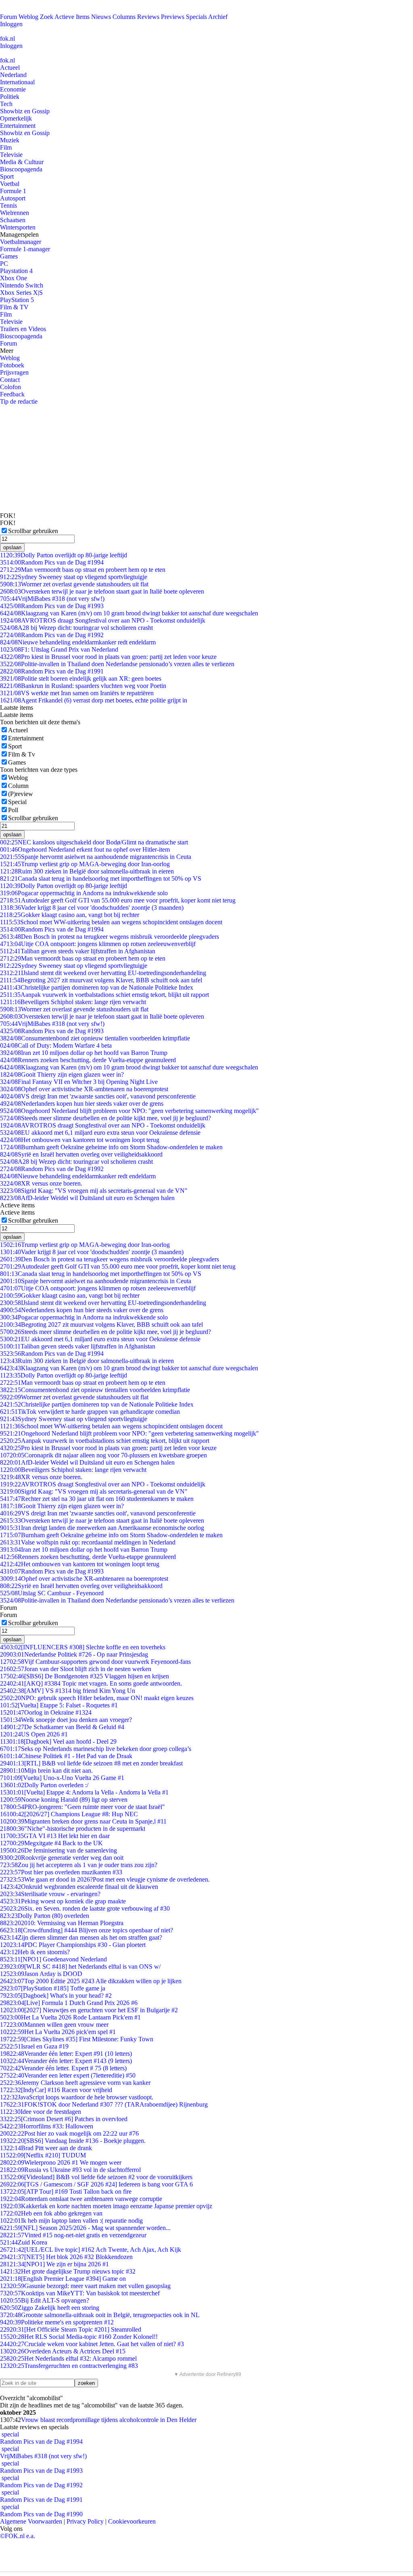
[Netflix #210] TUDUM (43, 2155)
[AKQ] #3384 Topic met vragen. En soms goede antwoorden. (91, 1683)
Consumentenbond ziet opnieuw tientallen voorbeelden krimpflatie (95, 1038)
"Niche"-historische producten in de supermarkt (73, 1829)
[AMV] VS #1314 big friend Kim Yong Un (68, 1691)
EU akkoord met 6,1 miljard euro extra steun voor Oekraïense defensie (100, 1133)
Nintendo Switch (22, 285)
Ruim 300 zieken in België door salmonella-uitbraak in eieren (87, 871)
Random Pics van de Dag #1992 (52, 635)
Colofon (10, 387)
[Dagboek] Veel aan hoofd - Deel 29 (58, 1741)
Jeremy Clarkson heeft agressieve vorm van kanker (75, 2083)
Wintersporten (18, 227)
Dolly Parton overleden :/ (44, 1785)
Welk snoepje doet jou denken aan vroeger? (66, 1720)
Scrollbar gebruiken (33, 531)
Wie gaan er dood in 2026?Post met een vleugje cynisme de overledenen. (105, 1879)
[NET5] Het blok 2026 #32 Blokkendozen (66, 2257)
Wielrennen (15, 213)
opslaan (12, 547)
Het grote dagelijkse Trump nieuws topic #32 (68, 2271)
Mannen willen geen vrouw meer (54, 2025)
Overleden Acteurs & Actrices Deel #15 (63, 2351)
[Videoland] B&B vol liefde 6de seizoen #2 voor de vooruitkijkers (96, 2177)
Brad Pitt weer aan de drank (46, 2148)
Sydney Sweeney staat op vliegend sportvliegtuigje (74, 577)
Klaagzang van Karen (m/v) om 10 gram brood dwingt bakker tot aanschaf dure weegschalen (129, 613)
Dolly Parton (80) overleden (45, 1916)
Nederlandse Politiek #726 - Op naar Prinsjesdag (74, 1654)
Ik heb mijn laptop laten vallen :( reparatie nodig (71, 2221)
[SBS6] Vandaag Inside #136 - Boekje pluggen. (73, 2141)
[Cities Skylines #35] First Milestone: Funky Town (77, 2039)
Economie (13, 89)
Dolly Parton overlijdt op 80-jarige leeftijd (64, 555)
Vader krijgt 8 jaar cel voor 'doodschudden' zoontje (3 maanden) (92, 908)
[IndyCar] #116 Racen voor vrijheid (56, 2090)
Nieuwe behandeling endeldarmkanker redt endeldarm (78, 642)
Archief (218, 17)
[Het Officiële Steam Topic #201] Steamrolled (71, 2329)
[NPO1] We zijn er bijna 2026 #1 (54, 2264)
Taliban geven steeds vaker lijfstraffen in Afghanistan (78, 951)
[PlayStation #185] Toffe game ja (53, 1988)
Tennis (8, 205)
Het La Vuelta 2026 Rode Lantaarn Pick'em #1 (70, 2017)
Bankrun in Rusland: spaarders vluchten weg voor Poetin (83, 686)
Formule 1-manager (25, 249)
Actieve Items (72, 17)
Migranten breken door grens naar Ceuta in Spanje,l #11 (83, 1821)
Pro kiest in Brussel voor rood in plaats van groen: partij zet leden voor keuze (108, 657)
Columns (124, 17)
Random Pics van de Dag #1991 (52, 671)
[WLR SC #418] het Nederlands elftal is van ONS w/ (80, 1966)
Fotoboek (12, 365)
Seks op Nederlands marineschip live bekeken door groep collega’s (96, 1749)
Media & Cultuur (22, 162)
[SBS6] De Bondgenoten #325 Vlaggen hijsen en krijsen (84, 1676)
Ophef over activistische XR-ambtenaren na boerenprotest (84, 1089)
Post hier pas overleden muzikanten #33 (61, 1872)
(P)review (21, 794)
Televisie (11, 155)
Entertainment (18, 126)
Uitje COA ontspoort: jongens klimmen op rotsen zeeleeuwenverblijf (98, 944)
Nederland (13, 75)
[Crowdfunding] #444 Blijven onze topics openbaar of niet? (87, 1930)
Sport (7, 176)
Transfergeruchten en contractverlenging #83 (69, 2366)
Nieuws (101, 17)
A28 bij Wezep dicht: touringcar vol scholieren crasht (76, 628)
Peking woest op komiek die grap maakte (63, 1901)
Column (18, 786)
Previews (173, 17)
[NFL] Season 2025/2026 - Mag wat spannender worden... (85, 2228)
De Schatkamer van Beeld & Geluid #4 (62, 1727)
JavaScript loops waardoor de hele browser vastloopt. (77, 2097)
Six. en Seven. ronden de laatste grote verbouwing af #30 (85, 1908)
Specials (196, 17)
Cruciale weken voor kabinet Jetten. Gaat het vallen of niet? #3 (92, 2344)
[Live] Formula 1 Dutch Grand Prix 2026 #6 (69, 2003)
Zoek (47, 17)
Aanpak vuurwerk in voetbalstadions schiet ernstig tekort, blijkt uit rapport (104, 995)
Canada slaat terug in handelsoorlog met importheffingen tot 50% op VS (101, 878)
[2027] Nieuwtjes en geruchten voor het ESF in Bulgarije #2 (89, 2010)
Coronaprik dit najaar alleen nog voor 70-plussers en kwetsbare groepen (103, 1455)
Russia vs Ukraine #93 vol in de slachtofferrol (70, 2170)
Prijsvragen (14, 372)
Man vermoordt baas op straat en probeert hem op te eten (83, 570)
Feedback (12, 394)
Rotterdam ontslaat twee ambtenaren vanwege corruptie (81, 2199)
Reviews (148, 17)
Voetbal (10, 184)
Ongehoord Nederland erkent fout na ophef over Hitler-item (85, 849)
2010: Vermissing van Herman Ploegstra (62, 1923)
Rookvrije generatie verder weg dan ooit (62, 1858)
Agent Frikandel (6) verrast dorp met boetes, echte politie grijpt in (94, 700)
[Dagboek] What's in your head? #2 (56, 1996)
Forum (8, 17)
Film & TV (14, 307)
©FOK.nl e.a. (18, 2536)
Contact (10, 380)
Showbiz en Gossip (25, 111)
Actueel (10, 68)
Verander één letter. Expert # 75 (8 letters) (63, 2068)
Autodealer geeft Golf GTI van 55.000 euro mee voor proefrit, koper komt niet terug (118, 900)
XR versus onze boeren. (41, 1183)
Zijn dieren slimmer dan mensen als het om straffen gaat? (81, 1937)
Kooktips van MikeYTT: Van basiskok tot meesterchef (80, 2293)
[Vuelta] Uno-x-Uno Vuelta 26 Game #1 (62, 1778)
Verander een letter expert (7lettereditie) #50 (68, 2075)
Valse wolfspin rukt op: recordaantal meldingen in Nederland (88, 1542)
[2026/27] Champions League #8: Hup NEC (69, 1814)
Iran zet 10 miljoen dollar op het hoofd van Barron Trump (84, 1053)
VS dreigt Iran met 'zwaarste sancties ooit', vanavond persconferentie (98, 1096)
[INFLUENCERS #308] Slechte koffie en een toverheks (83, 1647)
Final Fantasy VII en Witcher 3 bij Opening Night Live (79, 1082)
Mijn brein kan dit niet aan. (46, 1770)
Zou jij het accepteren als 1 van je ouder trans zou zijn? (79, 1865)
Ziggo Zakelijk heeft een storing (50, 2308)
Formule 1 (13, 191)
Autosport (13, 198)
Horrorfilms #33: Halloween (47, 2126)
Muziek (10, 140)
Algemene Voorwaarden (31, 2521)
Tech (6, 104)
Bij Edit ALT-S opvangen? (45, 2300)
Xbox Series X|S (21, 293)
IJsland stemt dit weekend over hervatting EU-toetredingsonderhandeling (103, 973)
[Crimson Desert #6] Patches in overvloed (64, 2119)
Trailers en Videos (23, 329)
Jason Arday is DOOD (41, 1974)
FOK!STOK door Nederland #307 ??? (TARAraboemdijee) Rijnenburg (104, 2104)
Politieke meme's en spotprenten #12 (57, 2322)
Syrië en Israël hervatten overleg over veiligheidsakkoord (81, 1154)
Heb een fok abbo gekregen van (51, 2213)
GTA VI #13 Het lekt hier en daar (55, 1836)
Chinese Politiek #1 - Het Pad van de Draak (66, 1756)
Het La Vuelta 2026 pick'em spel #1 (58, 2032)
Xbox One (14, 278)
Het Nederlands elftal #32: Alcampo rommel (68, 2358)
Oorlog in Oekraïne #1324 (46, 1712)
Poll (13, 810)
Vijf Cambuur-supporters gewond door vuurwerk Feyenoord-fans (95, 1662)
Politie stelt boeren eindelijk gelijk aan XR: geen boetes (81, 678)
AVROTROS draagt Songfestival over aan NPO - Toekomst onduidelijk (103, 620)
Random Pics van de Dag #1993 (52, 606)
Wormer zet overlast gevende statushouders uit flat (74, 584)
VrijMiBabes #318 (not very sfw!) (52, 599)
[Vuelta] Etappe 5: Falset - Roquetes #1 (59, 1705)
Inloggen (11, 24)
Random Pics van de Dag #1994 (52, 562)
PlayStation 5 (17, 300)
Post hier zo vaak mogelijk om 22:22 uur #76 (69, 2133)
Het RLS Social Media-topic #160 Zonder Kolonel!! (79, 2337)
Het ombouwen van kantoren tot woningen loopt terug (80, 1140)
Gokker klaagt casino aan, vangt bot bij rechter (70, 915)
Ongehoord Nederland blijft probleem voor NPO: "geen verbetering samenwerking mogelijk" (129, 1111)
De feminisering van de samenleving (58, 1850)
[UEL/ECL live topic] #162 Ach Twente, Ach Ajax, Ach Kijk (91, 2250)
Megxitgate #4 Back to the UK (51, 1843)
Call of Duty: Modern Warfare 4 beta (56, 1045)
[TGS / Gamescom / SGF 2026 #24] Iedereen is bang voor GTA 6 (96, 2184)
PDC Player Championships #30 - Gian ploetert (73, 1945)
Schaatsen (13, 220)
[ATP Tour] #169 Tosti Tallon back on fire (66, 2191)
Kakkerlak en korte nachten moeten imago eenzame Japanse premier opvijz (106, 2206)
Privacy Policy (85, 2521)
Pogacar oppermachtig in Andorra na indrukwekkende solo (84, 893)
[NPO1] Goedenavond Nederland (53, 1959)
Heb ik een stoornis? (35, 1952)
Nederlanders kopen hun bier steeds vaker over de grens (82, 1104)
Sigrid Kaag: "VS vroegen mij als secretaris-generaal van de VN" (94, 1191)
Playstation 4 (16, 271)
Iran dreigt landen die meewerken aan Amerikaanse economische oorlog (102, 1528)
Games (9, 256)
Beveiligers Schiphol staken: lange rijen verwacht (73, 1002)
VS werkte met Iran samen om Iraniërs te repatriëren (77, 693)
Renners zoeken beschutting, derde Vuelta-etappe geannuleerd (88, 1060)
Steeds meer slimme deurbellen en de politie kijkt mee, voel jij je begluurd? (105, 1118)
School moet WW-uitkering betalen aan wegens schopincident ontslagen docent (111, 922)
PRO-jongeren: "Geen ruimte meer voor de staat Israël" (82, 1807)
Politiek (10, 97)
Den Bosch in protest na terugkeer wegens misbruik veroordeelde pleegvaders (110, 937)
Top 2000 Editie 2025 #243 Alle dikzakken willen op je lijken (91, 1981)
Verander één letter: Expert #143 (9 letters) (66, 2061)
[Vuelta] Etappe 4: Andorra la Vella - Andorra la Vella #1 (84, 1792)
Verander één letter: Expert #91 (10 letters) (66, 2054)
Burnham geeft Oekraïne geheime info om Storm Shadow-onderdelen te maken (111, 1147)
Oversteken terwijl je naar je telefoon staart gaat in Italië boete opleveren (102, 591)
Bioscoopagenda (21, 169)
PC (4, 264)
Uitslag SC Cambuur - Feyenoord (52, 1593)
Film (6, 147)
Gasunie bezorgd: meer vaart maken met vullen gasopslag (85, 2286)
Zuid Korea (24, 2242)
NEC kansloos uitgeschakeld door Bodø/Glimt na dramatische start (94, 842)
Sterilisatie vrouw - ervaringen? (50, 1894)
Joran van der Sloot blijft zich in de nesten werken (76, 1669)
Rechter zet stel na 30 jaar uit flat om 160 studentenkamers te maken (97, 1499)
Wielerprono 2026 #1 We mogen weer (61, 2162)
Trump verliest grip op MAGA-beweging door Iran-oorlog (85, 864)
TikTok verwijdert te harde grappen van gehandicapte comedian (90, 1412)
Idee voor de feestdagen (41, 2112)
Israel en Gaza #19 (34, 2046)
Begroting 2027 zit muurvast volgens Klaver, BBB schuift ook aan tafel (101, 980)
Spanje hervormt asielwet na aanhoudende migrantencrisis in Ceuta (96, 857)
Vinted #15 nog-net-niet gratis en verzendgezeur (73, 2235)
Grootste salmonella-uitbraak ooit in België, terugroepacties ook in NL (100, 2315)
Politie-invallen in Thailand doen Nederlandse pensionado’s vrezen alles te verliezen (117, 664)
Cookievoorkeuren (132, 2521)
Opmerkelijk (16, 118)
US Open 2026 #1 (34, 1734)
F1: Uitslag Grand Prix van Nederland (59, 649)
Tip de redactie (19, 401)
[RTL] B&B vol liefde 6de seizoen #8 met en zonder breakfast (91, 1763)
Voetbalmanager (21, 242)
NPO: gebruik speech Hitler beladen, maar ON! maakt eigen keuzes (97, 1698)
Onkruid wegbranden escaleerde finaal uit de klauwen (79, 1887)
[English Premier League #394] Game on (63, 2279)
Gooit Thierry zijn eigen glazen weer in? (62, 1074)
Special (17, 802)
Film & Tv (22, 754)
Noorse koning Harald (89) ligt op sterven (64, 1800)
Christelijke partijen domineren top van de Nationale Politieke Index (97, 987)
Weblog (28, 17)
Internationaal (17, 82)
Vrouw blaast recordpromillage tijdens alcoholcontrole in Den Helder (109, 2420)
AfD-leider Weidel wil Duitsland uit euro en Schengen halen (87, 1198)
